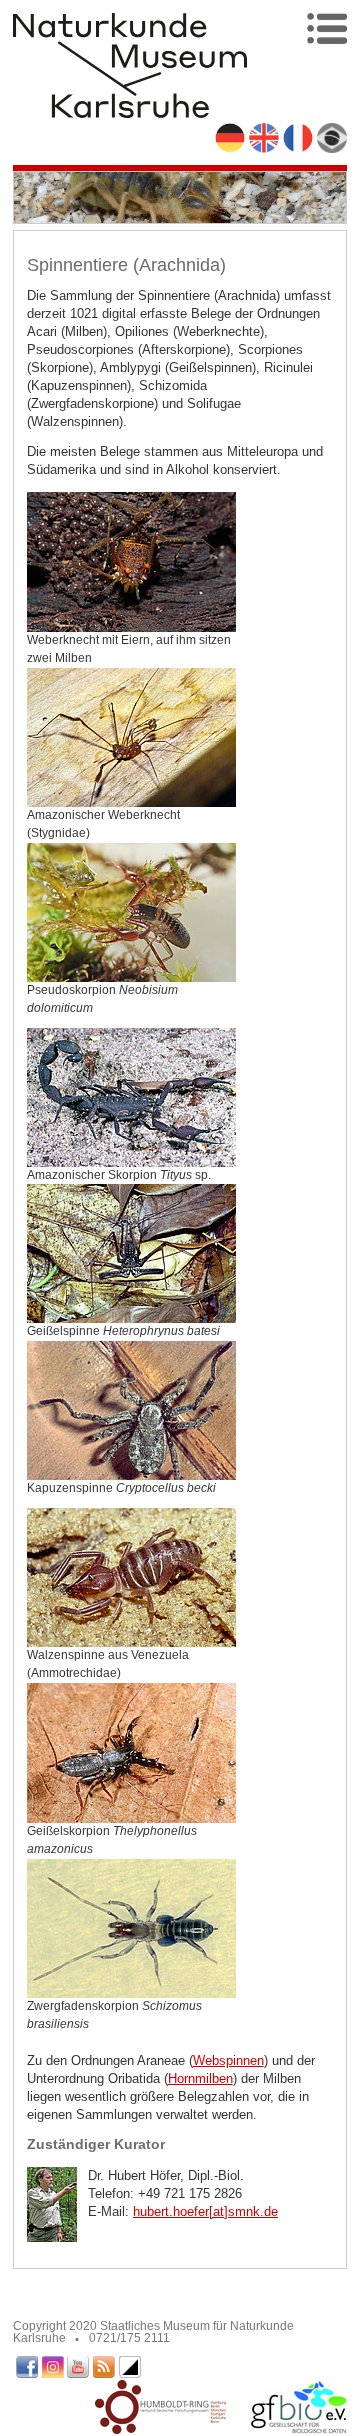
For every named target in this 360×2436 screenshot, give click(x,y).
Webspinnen (228, 2060)
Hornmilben (200, 2078)
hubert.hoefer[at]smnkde (205, 2211)
